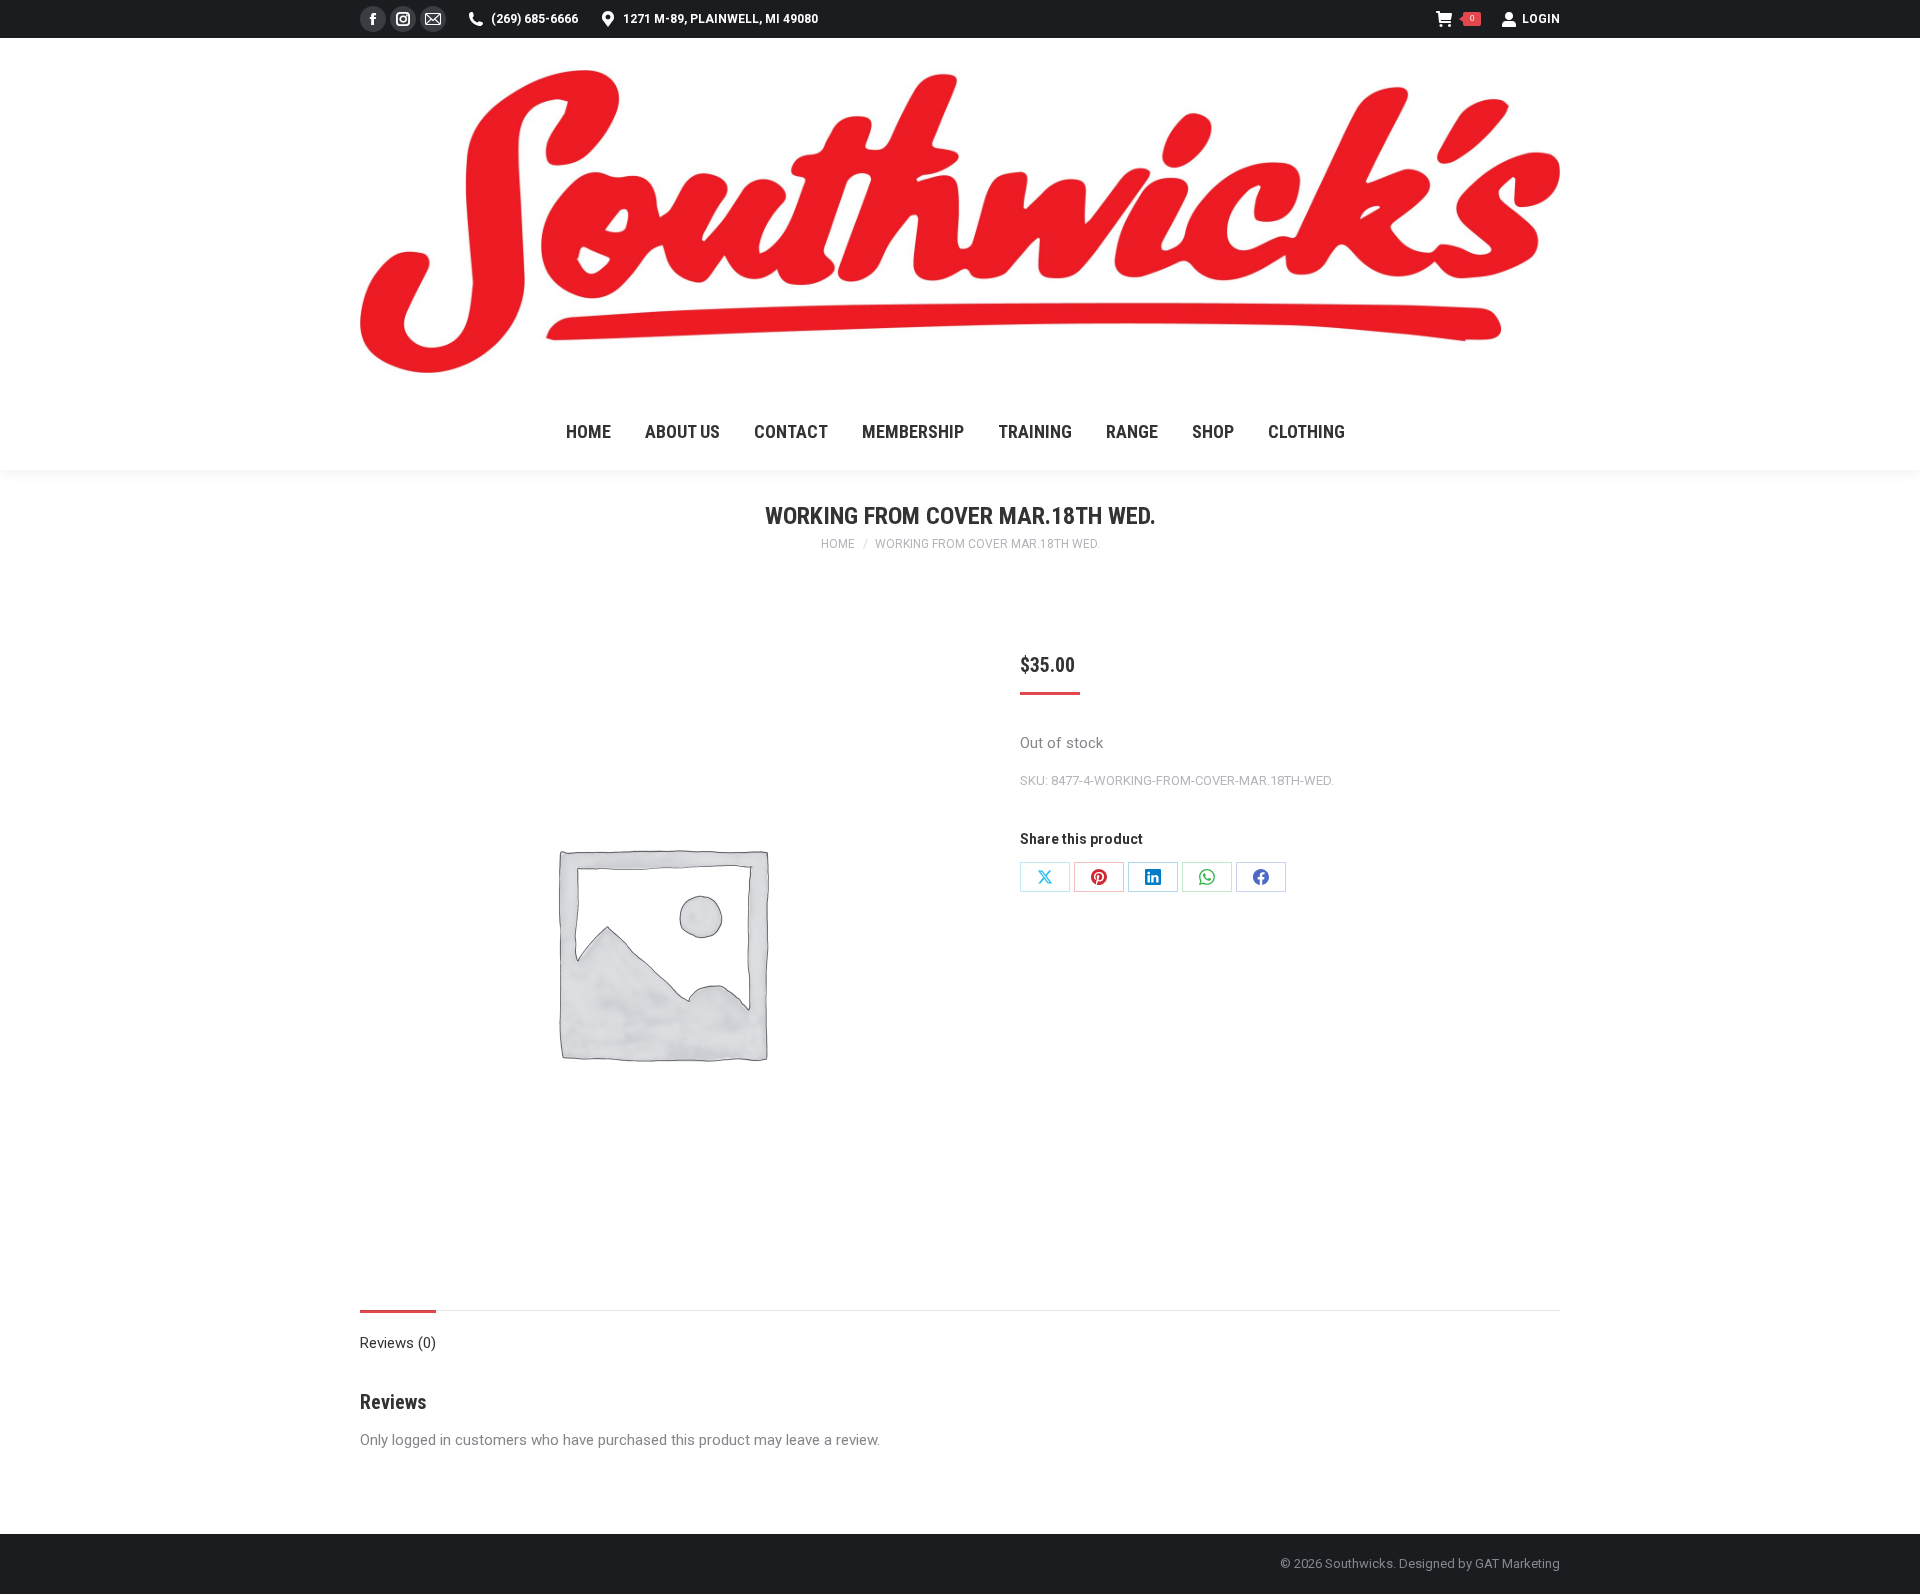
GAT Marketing (1517, 1563)
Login (1541, 19)
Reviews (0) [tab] (398, 1343)
